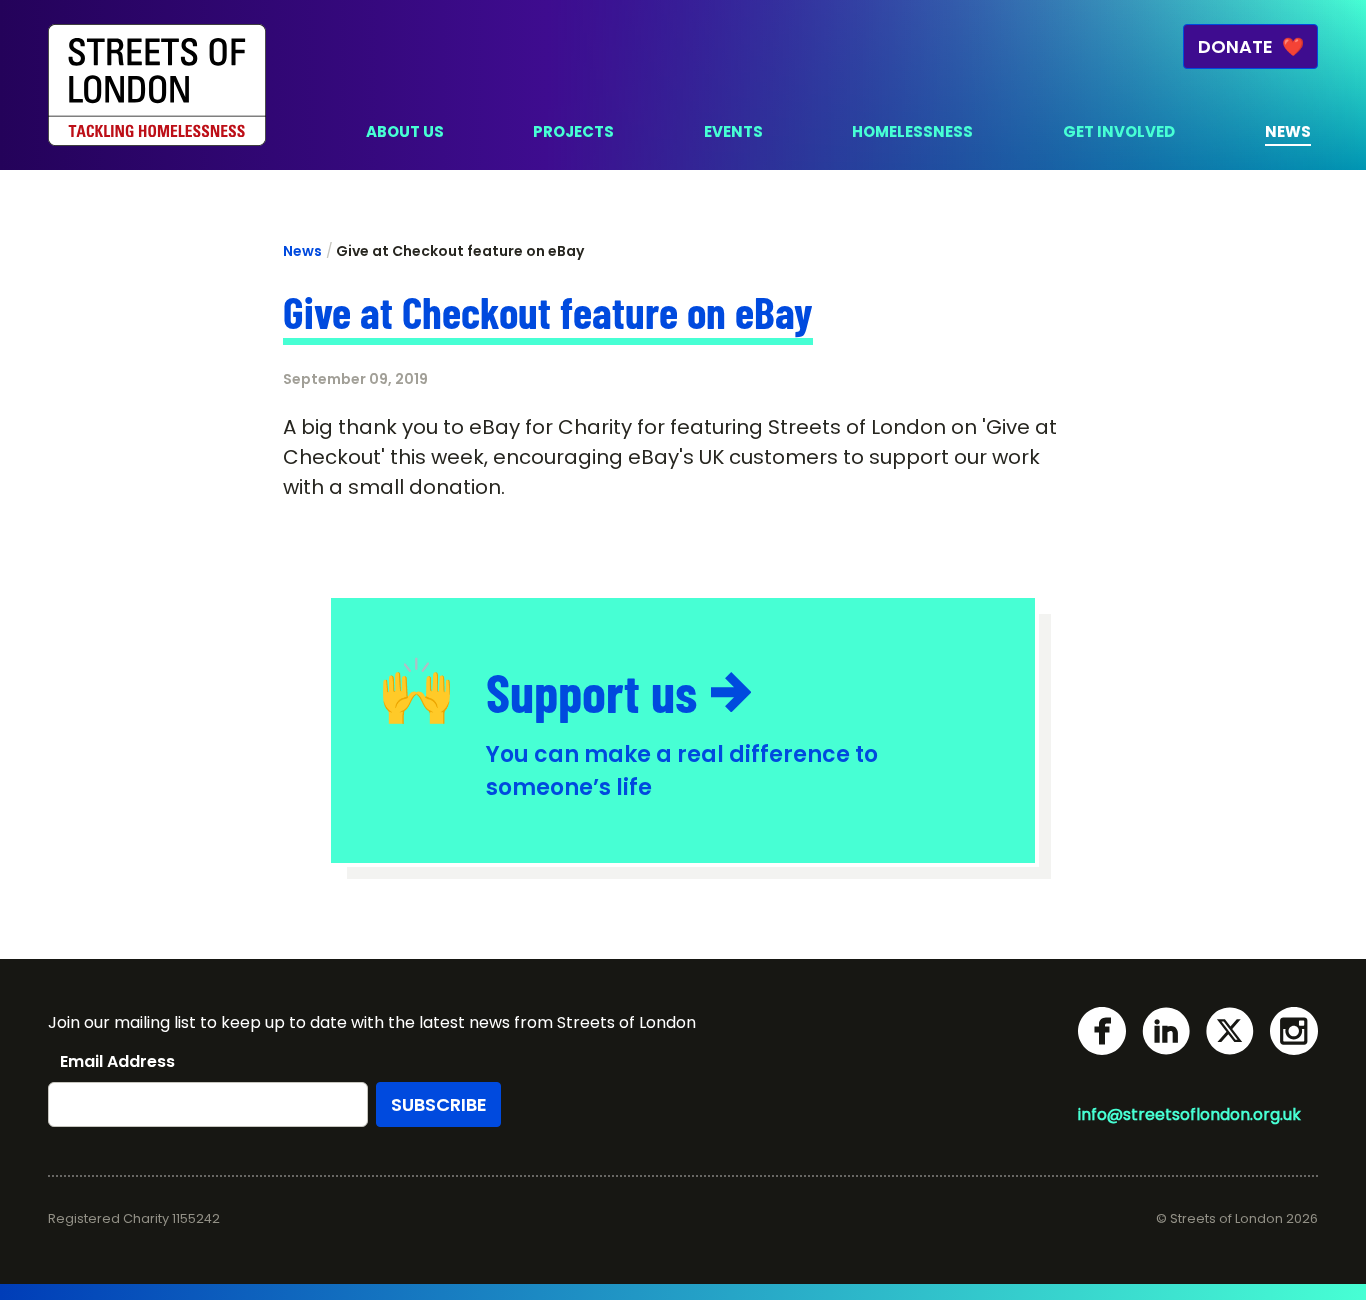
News (302, 251)
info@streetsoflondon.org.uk (1189, 1114)
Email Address (117, 1062)
